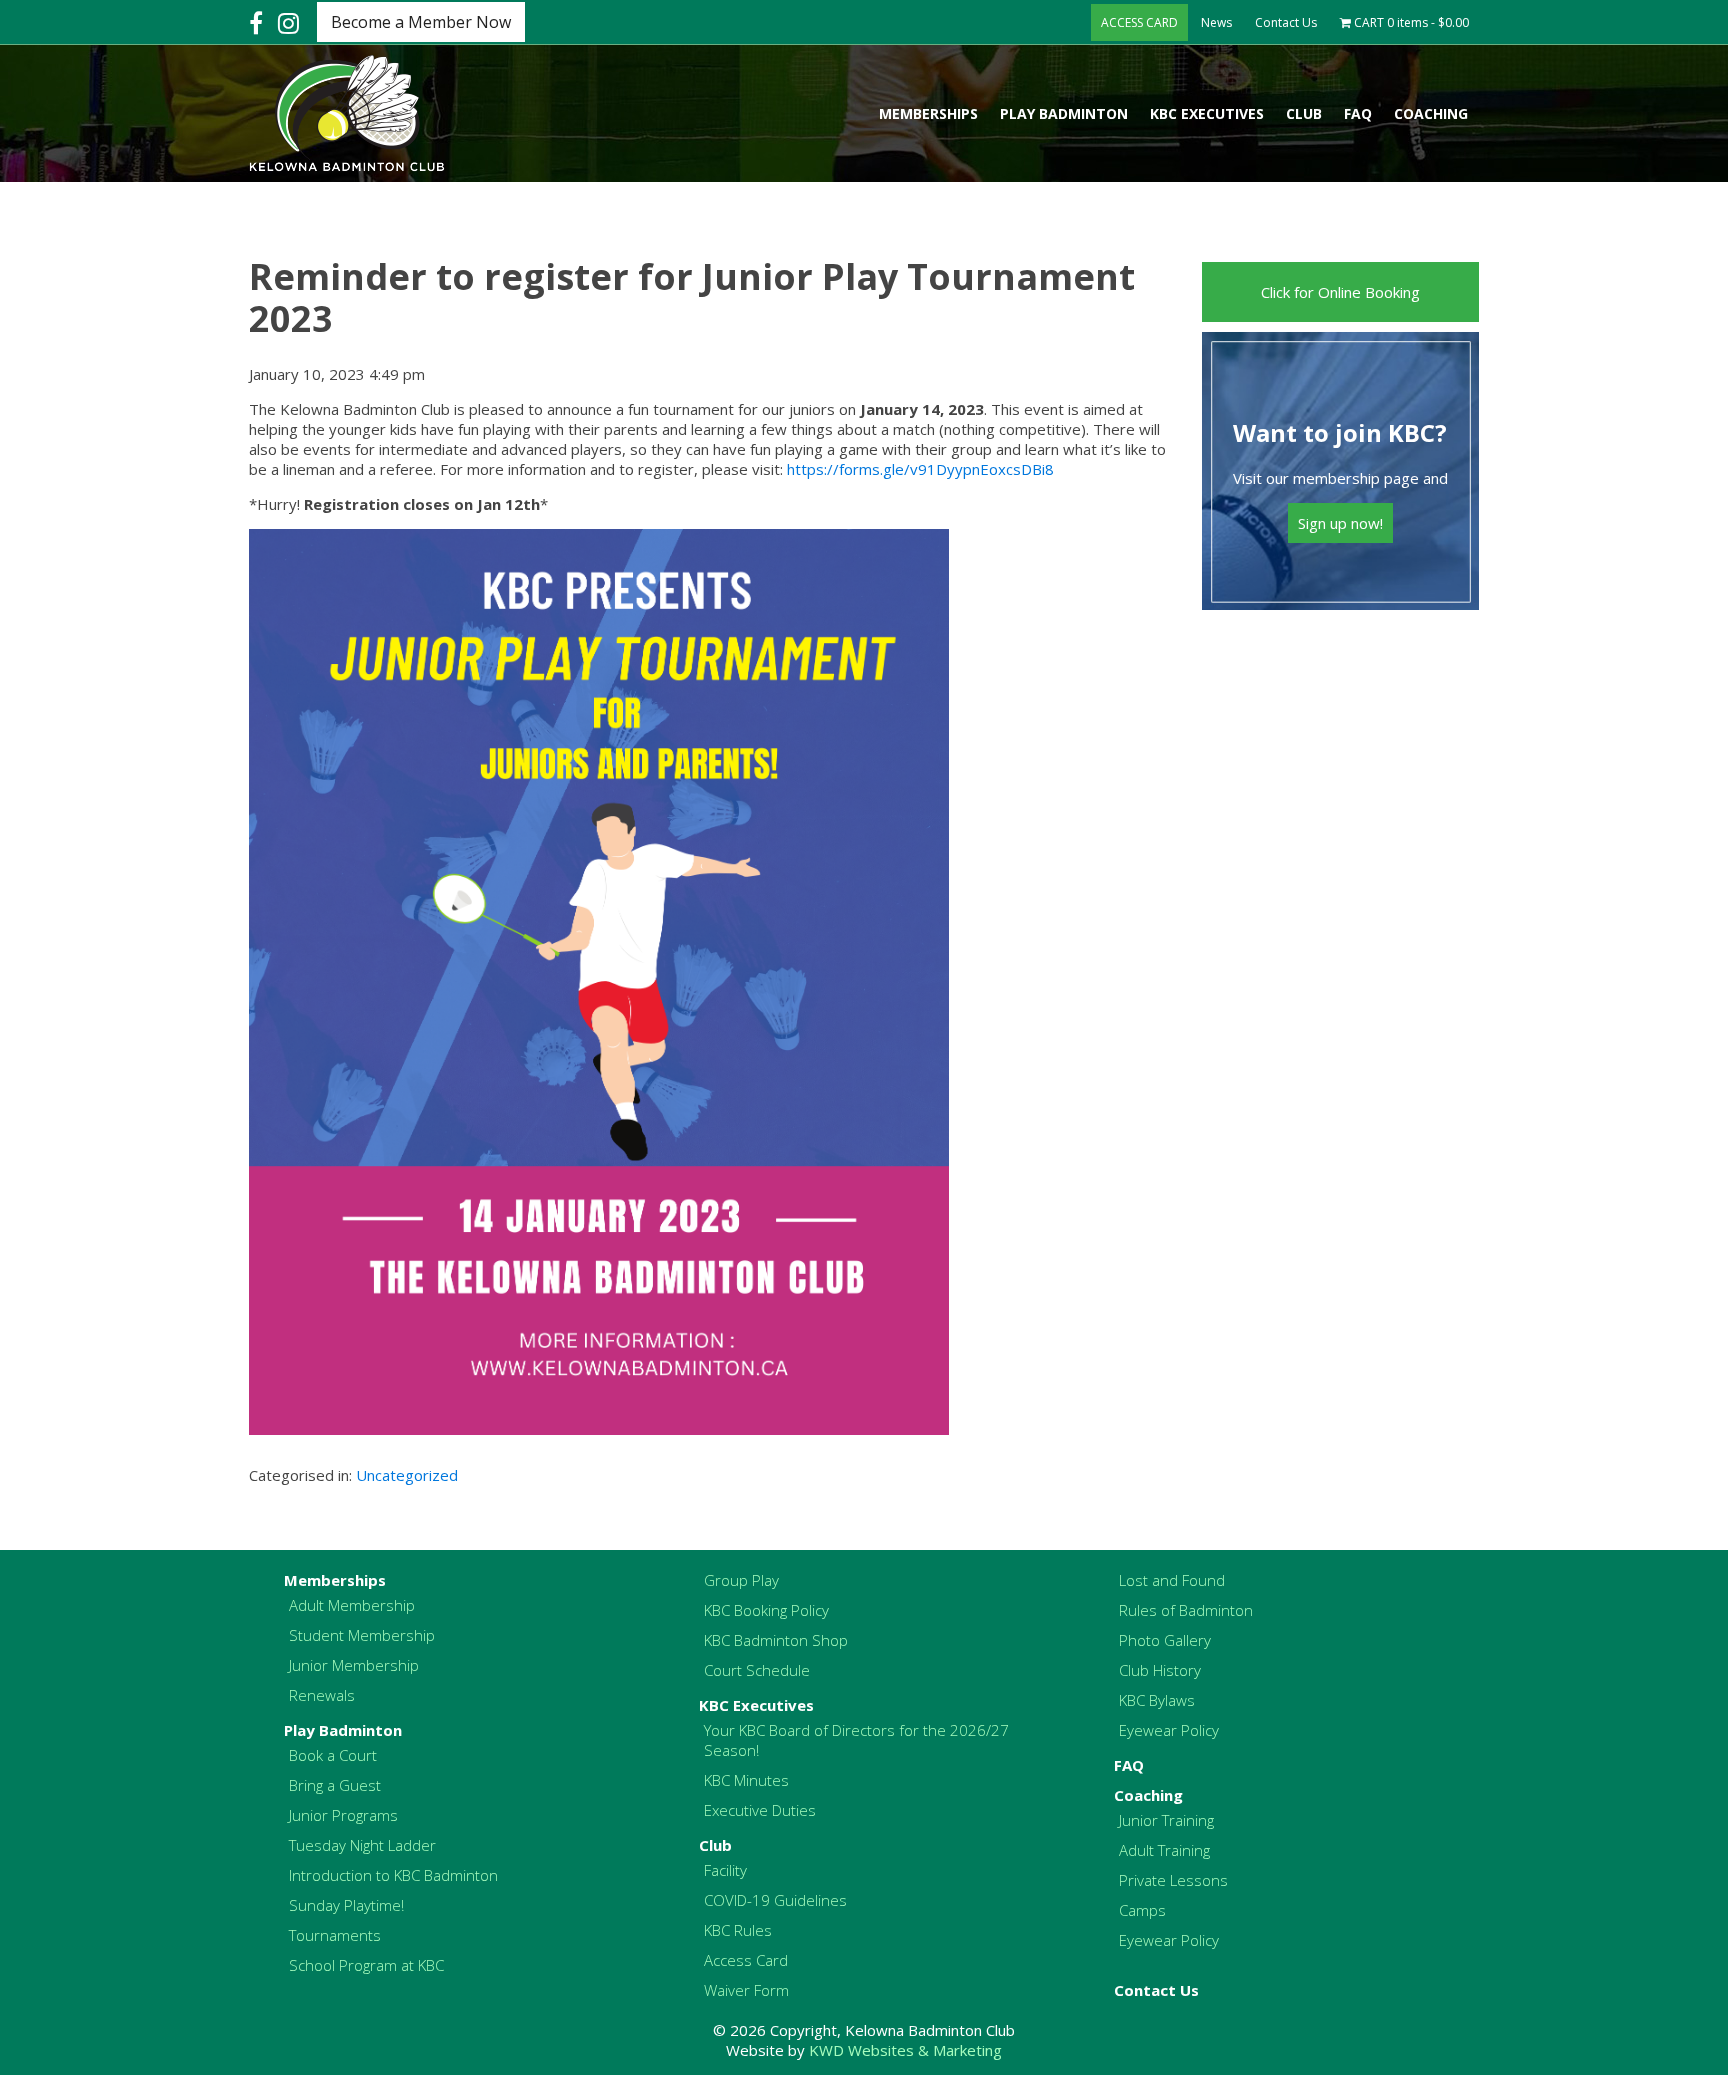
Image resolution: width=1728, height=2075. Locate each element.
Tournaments (335, 1935)
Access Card (746, 1960)
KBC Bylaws (1157, 1700)
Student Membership (362, 1635)
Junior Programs (343, 1815)
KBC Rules (738, 1930)
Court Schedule (757, 1670)
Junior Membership (354, 1665)
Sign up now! (1340, 523)
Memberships (928, 113)
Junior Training (1166, 1820)
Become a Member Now (421, 22)
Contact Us (1286, 22)
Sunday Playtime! (346, 1905)
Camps (1142, 1910)
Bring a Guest (335, 1785)
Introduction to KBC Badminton (393, 1875)
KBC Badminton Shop (776, 1640)
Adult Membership (352, 1605)
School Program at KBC (366, 1965)
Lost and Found (1172, 1580)
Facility (725, 1870)
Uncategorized (407, 1475)
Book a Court (333, 1755)
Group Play (741, 1580)
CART (1410, 22)
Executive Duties (760, 1810)
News (1216, 22)
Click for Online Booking (1340, 292)
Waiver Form (746, 1990)
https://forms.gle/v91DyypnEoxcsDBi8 (920, 469)
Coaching (1431, 113)
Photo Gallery (1165, 1640)
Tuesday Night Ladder (362, 1845)
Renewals (322, 1695)
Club (1304, 113)
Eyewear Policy (1169, 1730)
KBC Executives (1207, 113)
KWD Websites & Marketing (905, 2050)
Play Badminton (1064, 113)
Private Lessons (1173, 1880)
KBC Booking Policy (766, 1610)
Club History (1160, 1670)
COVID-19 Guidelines (775, 1900)
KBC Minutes (746, 1780)
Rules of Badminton (1186, 1610)
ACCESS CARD (1139, 22)
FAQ (1358, 113)
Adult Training (1164, 1850)
